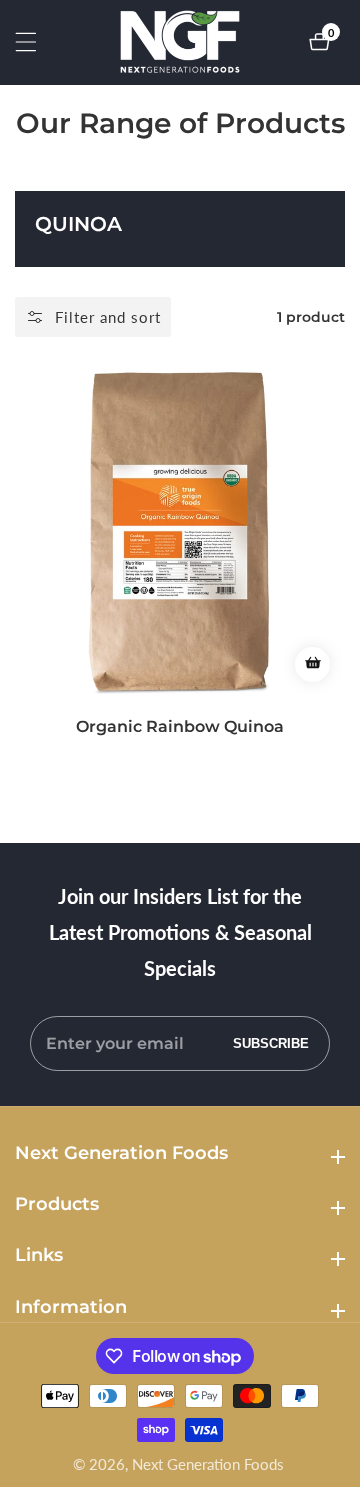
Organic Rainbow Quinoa (180, 726)
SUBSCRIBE (271, 1043)
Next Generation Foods (208, 1464)
